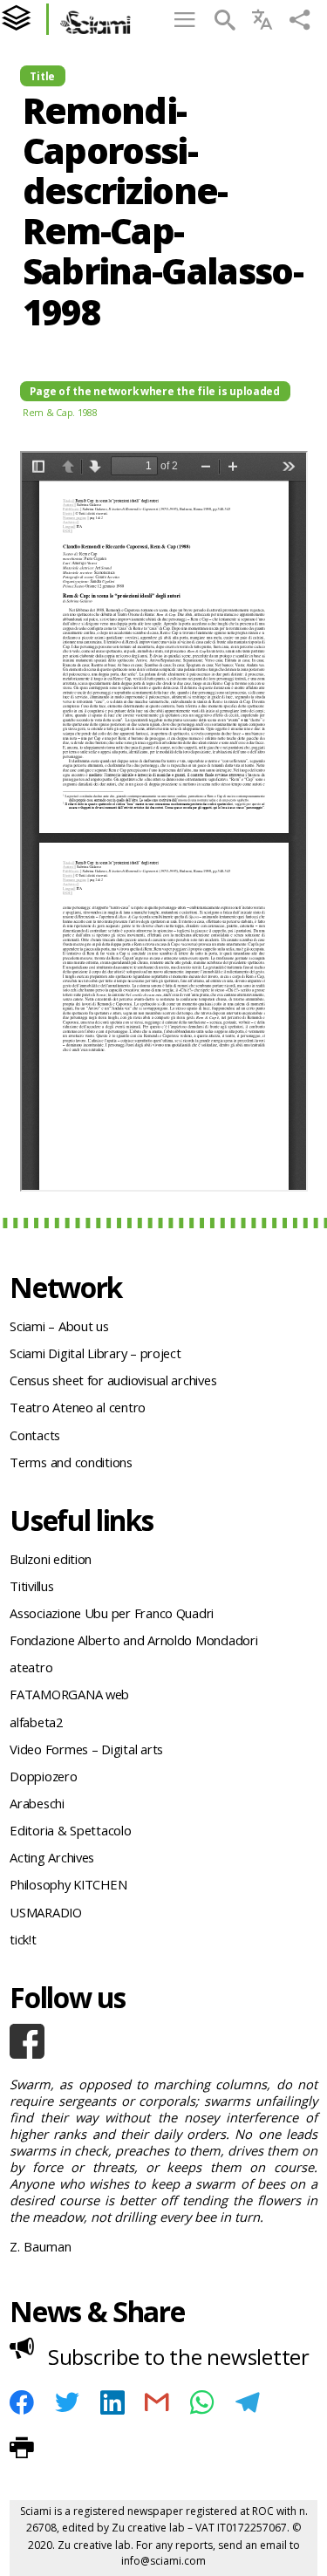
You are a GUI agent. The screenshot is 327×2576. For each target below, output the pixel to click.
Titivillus (31, 1586)
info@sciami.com (163, 2561)
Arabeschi (37, 1803)
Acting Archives (52, 1857)
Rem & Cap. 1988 (60, 412)
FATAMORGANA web (69, 1694)
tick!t (23, 1939)
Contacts (35, 1435)
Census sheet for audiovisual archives (113, 1380)
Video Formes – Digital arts (86, 1749)
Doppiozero (43, 1776)
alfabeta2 (36, 1722)
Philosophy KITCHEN (68, 1884)
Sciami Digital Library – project (95, 1353)
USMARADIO (46, 1912)
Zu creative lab (148, 2528)
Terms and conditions (71, 1462)
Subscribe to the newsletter (179, 2357)
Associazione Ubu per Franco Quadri (112, 1613)
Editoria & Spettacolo (70, 1830)
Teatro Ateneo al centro (78, 1407)
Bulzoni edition (51, 1559)
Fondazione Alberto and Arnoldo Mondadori (133, 1640)
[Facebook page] (163, 2041)
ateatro (31, 1667)
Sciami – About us (59, 1326)
